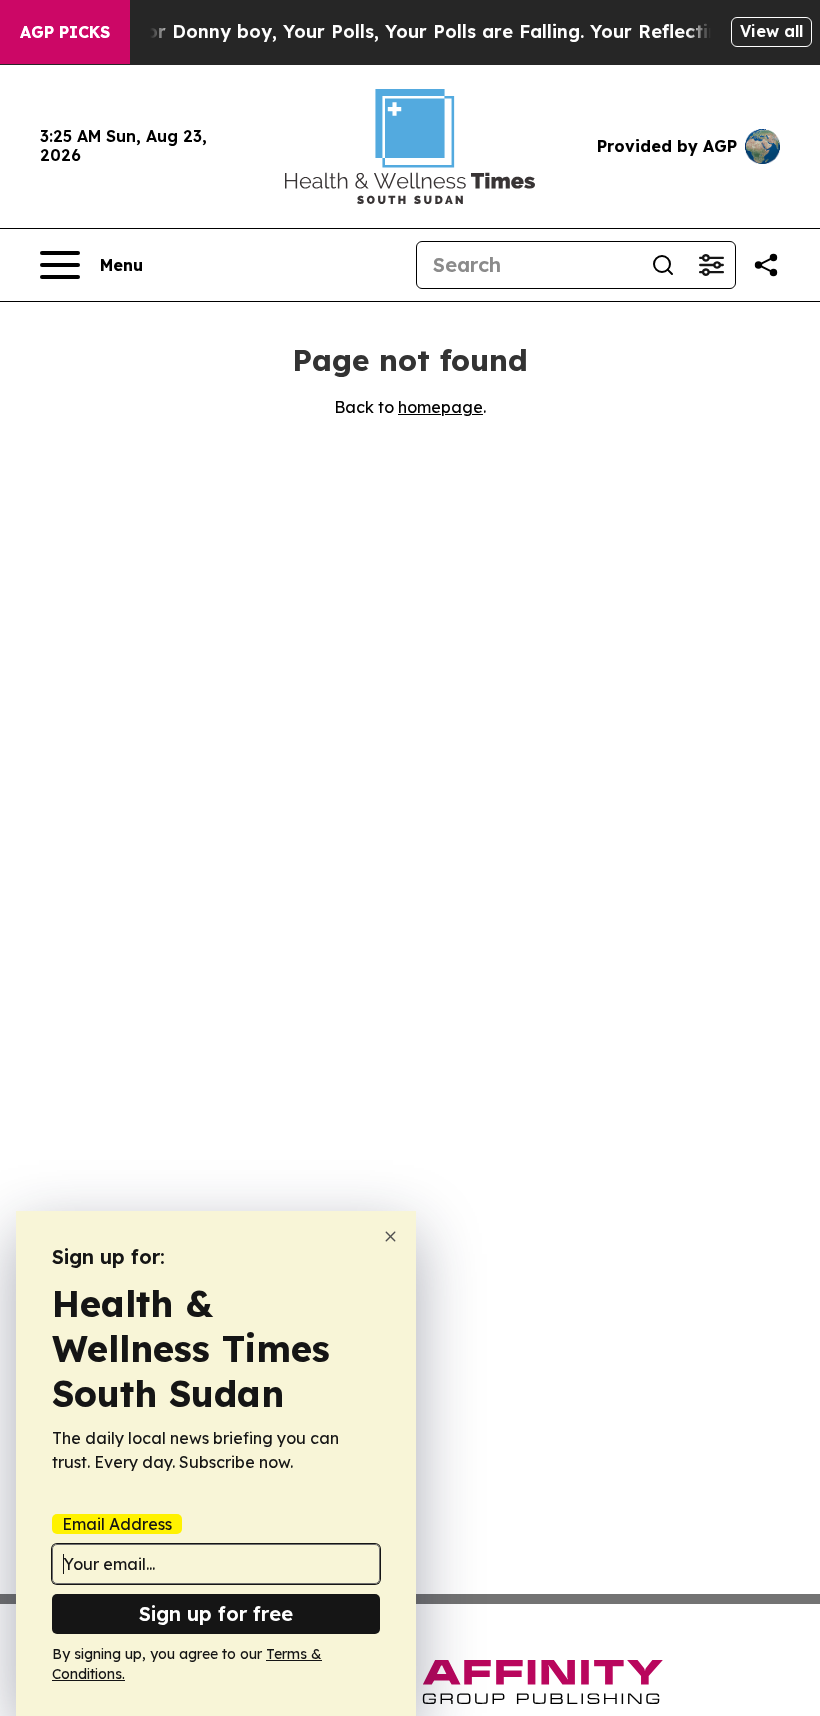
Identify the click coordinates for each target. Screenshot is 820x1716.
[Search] (663, 265)
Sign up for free (216, 1613)
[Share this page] (766, 265)
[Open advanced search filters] (711, 265)
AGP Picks (65, 32)
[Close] (390, 1236)
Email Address (117, 1524)
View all (771, 31)
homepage (440, 407)
